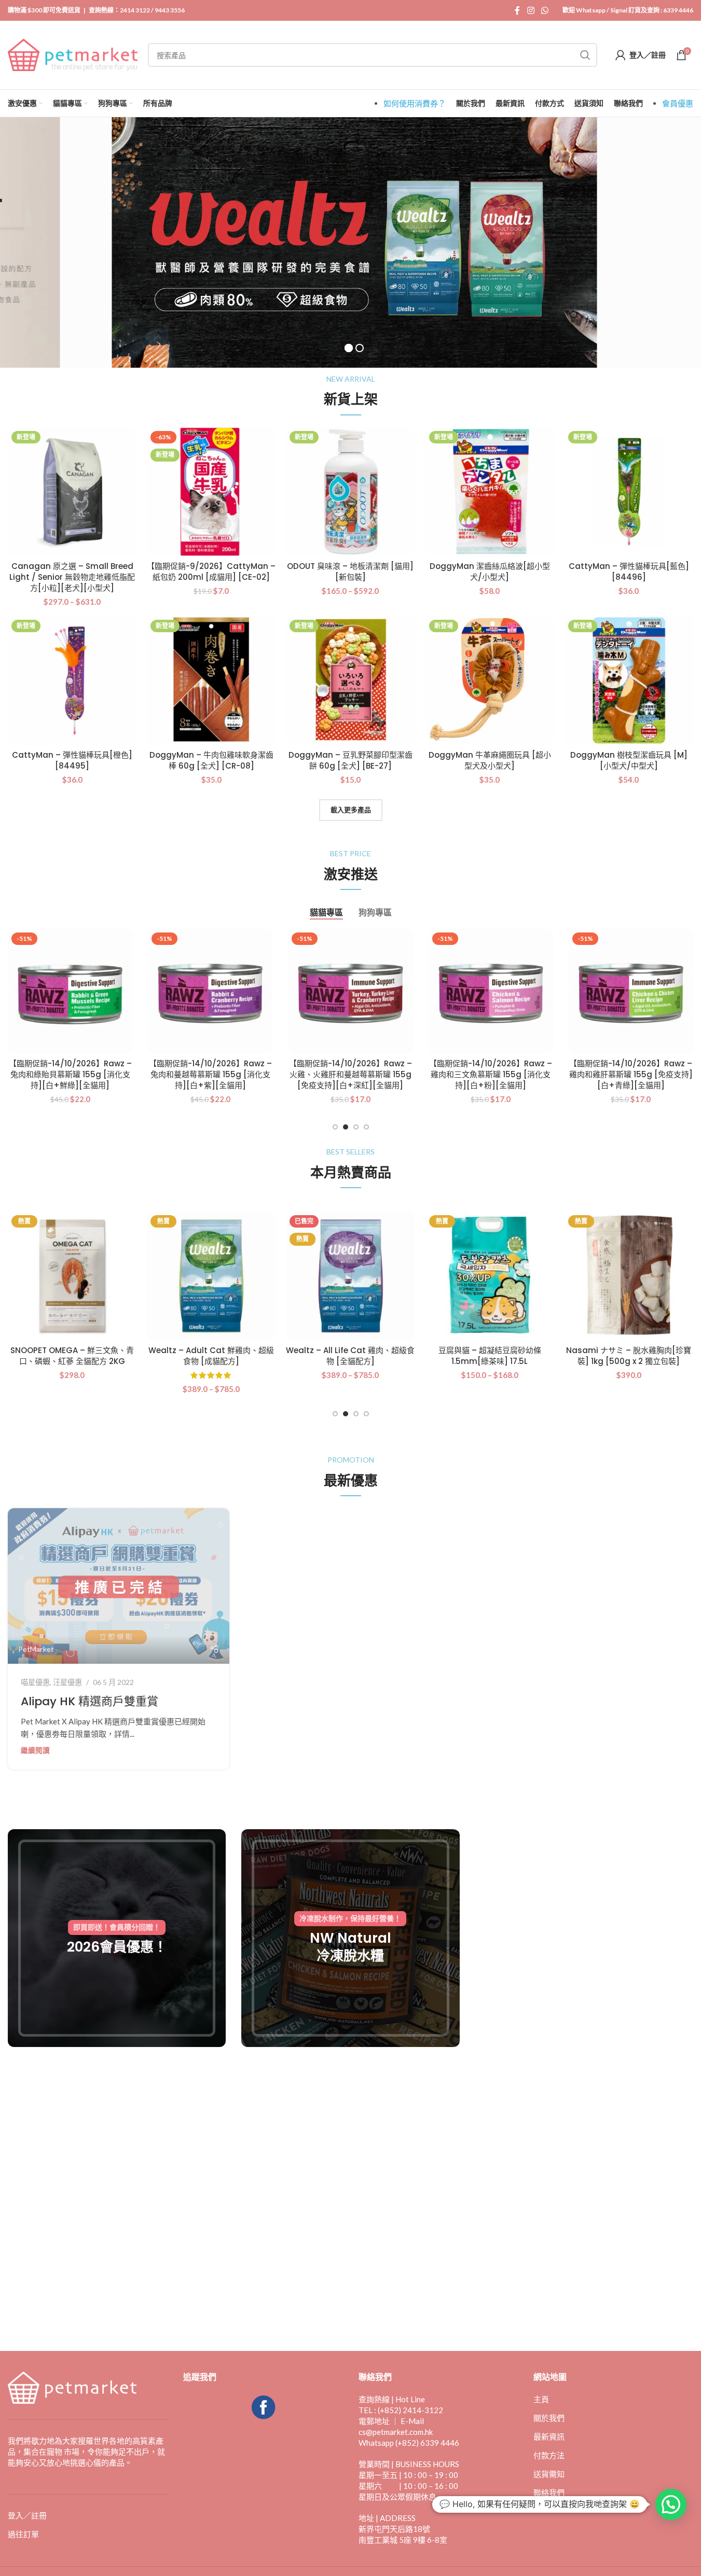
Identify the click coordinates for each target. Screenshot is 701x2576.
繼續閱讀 (35, 1750)
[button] (671, 2504)
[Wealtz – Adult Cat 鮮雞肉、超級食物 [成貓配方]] (211, 1276)
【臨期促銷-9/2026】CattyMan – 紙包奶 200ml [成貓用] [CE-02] (211, 572)
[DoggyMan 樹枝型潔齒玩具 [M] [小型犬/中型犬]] (629, 680)
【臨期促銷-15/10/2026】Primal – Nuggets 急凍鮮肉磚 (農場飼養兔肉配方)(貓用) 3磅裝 (70, 1074)
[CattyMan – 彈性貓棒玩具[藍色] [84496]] (629, 492)
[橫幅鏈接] (117, 1938)
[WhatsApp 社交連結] (545, 10)
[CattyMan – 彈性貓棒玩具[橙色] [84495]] (72, 680)
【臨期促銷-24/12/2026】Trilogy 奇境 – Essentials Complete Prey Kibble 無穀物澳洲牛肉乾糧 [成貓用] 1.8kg (350, 1080)
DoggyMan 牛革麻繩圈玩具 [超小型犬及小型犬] (490, 760)
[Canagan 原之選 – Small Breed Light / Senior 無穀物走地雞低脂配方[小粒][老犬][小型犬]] (72, 492)
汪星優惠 (67, 1682)
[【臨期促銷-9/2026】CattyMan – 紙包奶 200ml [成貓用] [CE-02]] (211, 492)
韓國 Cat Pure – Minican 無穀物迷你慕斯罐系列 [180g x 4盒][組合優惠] (631, 1074)
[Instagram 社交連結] (531, 10)
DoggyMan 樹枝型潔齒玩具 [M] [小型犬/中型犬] (629, 760)
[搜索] (585, 55)
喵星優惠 (35, 1682)
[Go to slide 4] (366, 1127)
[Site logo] (73, 54)
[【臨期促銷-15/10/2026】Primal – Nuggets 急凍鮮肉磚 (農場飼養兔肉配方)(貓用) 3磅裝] (70, 991)
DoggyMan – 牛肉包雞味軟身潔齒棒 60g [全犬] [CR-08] (211, 760)
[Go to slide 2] (346, 1127)
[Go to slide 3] (356, 1127)
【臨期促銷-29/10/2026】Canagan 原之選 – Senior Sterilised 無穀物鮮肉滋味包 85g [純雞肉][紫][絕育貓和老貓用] (491, 1080)
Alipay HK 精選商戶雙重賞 (90, 1701)
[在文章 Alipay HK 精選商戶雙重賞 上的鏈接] (119, 1586)
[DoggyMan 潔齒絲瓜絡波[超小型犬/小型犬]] (490, 492)
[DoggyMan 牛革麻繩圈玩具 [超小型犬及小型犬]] (490, 680)
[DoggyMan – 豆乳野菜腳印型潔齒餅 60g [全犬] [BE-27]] (350, 680)
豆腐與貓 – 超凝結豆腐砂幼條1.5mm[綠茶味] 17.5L (490, 1356)
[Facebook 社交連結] (517, 10)
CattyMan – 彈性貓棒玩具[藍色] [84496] (629, 572)
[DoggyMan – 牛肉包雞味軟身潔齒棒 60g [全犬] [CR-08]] (211, 680)
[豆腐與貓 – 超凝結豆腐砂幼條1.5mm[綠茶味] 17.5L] (490, 1276)
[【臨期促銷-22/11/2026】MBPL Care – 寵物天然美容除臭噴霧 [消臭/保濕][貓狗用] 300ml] (210, 991)
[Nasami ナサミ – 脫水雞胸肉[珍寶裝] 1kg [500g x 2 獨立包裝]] (629, 1276)
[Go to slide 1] (335, 1127)
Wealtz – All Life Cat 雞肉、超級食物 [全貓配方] (350, 1356)
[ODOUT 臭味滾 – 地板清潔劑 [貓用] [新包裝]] (350, 492)
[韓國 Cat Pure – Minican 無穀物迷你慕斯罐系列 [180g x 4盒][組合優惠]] (631, 991)
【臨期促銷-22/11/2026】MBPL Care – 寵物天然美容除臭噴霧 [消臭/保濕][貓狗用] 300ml (210, 1074)
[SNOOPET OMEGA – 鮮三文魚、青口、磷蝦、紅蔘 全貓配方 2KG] (72, 1276)
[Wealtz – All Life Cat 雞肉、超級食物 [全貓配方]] (350, 1276)
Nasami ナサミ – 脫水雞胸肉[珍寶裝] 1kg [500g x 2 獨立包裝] (629, 1356)
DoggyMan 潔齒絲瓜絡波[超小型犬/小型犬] (490, 572)
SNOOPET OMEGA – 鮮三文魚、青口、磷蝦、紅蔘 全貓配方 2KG (72, 1356)
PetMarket (36, 1649)
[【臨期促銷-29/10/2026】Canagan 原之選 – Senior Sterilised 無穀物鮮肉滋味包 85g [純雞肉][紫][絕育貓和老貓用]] (490, 991)
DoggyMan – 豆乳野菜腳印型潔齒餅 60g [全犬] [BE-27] (350, 760)
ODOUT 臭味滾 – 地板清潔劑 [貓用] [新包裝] (350, 572)
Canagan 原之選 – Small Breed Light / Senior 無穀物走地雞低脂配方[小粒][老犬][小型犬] (72, 577)
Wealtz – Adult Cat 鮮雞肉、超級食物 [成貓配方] (211, 1356)
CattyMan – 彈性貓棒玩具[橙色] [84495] (72, 760)
